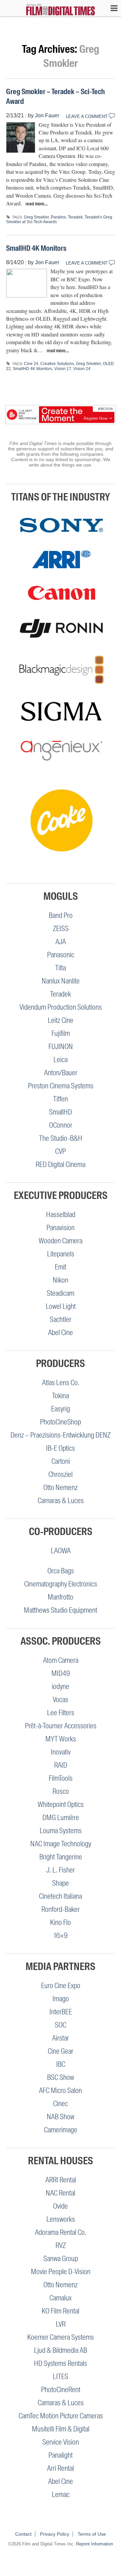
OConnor (61, 1125)
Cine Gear (61, 2051)
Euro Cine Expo (61, 1986)
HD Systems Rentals (61, 2363)
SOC (61, 2025)
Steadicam (61, 1293)
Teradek (75, 217)
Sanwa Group (61, 2259)
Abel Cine (61, 1333)
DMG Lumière (61, 1818)
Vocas (61, 1700)
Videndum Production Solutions (61, 1007)
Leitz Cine (61, 1020)
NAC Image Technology (61, 1844)
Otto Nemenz (61, 1487)
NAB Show (61, 2117)
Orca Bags (61, 1571)
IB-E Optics (61, 1448)
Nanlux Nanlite (61, 981)
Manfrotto (61, 1597)
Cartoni (61, 1461)
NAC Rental (61, 2193)
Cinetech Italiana (61, 1896)
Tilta (61, 968)
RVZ (61, 2245)
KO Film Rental (61, 2311)
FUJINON (61, 1046)
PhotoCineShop (61, 1422)
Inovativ (61, 1752)
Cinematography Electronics (61, 1584)
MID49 (61, 1673)
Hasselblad (61, 1215)
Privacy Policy (55, 2534)
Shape (61, 1883)
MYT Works (61, 1739)
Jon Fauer (47, 115)
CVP (61, 1151)
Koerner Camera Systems (61, 2337)
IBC (61, 2064)
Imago (61, 1999)
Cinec (61, 2104)
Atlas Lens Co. (61, 1383)
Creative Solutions (57, 364)
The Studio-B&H (61, 1138)
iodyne (61, 1686)
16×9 (61, 1936)
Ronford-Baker (61, 1909)
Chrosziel (61, 1474)
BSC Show (61, 2077)
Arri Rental (61, 2468)
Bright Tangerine (61, 1857)
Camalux (61, 2298)
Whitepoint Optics (61, 1804)
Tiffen (61, 1099)
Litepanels (61, 1254)
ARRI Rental (61, 2180)
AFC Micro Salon (61, 2090)
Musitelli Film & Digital (61, 2429)
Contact (23, 2534)
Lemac (61, 2494)
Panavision (61, 1228)
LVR (61, 2324)
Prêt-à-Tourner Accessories (61, 1726)
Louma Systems (61, 1831)
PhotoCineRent (61, 2390)
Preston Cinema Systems (61, 1086)
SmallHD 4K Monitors (36, 248)
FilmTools (61, 1778)
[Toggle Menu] (111, 8)
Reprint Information (94, 2544)
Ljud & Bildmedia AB (61, 2350)
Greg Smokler (36, 217)
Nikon (61, 1280)
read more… (37, 204)
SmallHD (61, 1112)
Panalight (61, 2455)
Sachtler (61, 1319)
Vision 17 (63, 369)
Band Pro (61, 915)
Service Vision (61, 2442)
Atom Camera (61, 1660)
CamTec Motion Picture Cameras (61, 2416)
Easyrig (61, 1409)
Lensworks (61, 2219)
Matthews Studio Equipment (61, 1610)
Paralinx (58, 217)
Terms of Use (92, 2534)
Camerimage (61, 2130)
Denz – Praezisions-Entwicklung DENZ (61, 1435)
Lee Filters (61, 1713)
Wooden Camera (61, 1241)
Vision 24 (82, 369)
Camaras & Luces (61, 1501)
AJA (61, 942)
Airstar (61, 2038)
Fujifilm (61, 1033)
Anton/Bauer (61, 1073)
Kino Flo (61, 1922)
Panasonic (61, 955)
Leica (61, 1060)
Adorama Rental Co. (61, 2232)
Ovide (61, 2206)
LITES (61, 2377)
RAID (61, 1765)
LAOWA (61, 1551)
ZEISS (61, 929)
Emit (61, 1267)
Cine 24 (31, 364)
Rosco (61, 1791)
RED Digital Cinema (61, 1164)
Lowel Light (61, 1306)
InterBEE (61, 2012)
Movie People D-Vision (61, 2272)
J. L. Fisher (61, 1870)
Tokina (61, 1396)
